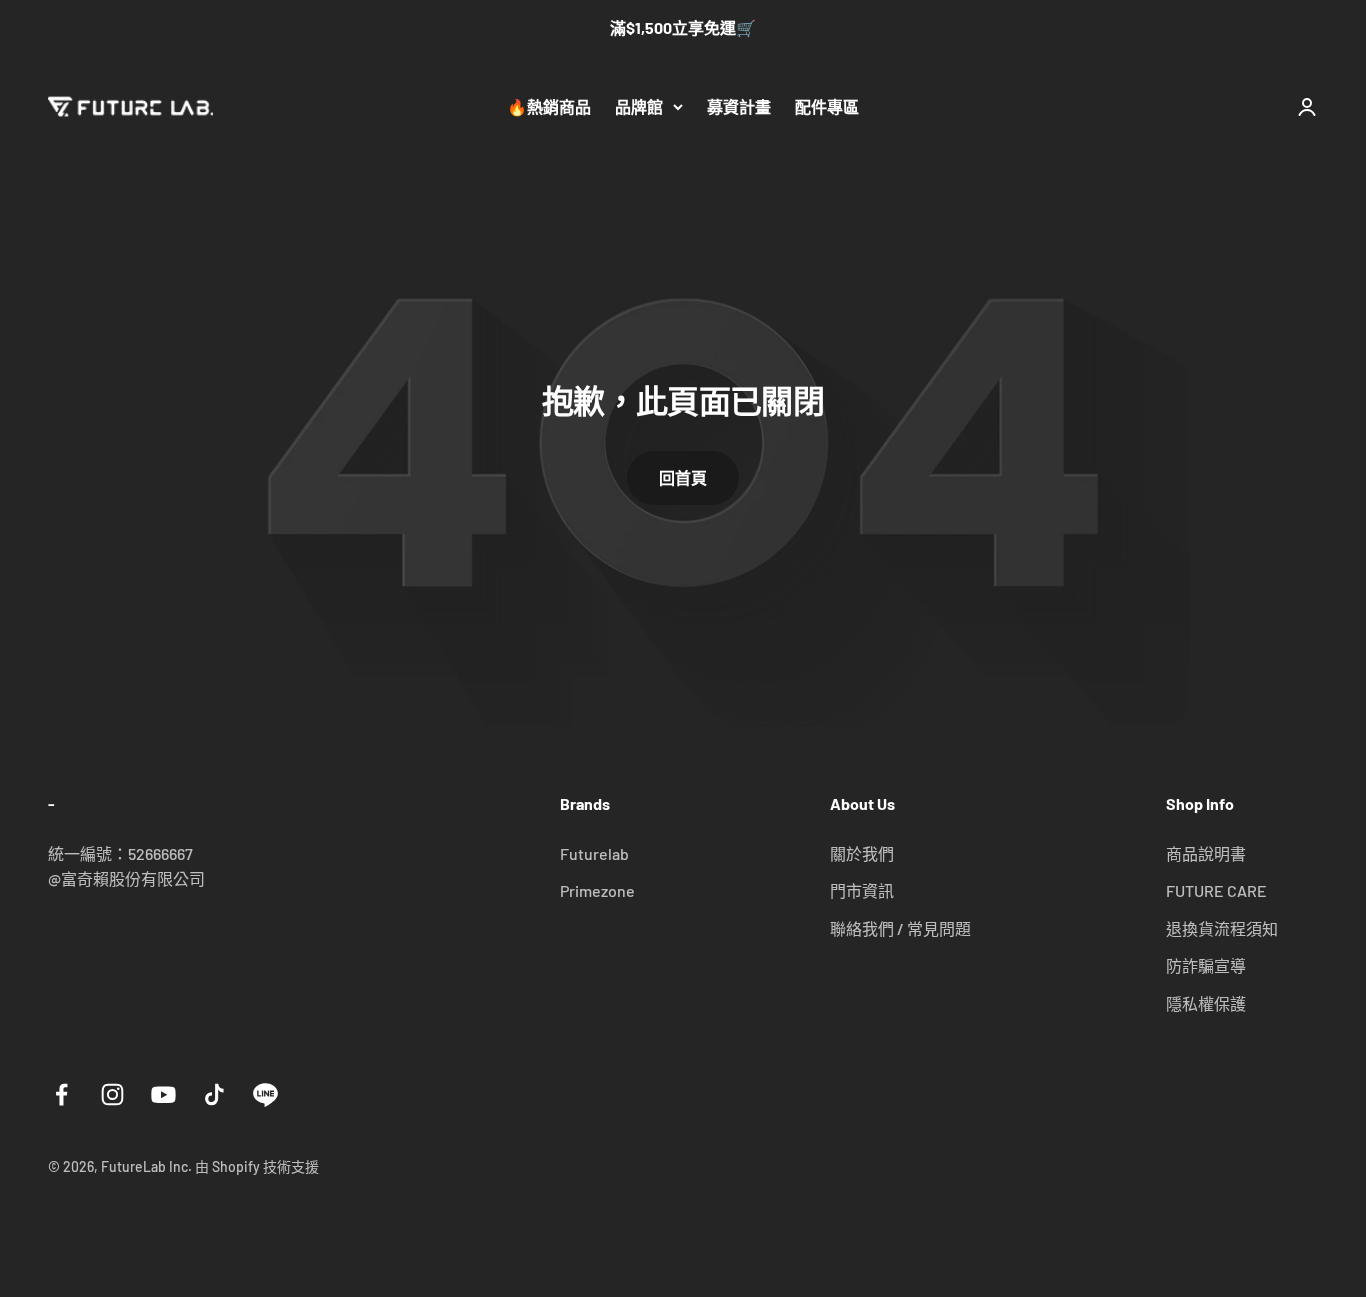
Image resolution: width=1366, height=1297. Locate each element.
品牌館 (639, 106)
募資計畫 (739, 106)
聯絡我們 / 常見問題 (900, 928)
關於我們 (862, 853)
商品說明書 (1206, 853)
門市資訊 (862, 890)
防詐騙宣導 (1206, 965)
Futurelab (594, 853)
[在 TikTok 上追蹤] (214, 1094)
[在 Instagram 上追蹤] (112, 1094)
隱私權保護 (1206, 1003)
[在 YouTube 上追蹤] (163, 1094)
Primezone (597, 890)
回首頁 (683, 477)
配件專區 (827, 106)
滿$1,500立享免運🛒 (683, 27)
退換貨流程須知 (1222, 928)
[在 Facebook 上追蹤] (61, 1094)
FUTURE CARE (1216, 890)
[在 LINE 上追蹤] (265, 1094)
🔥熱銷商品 (549, 106)
